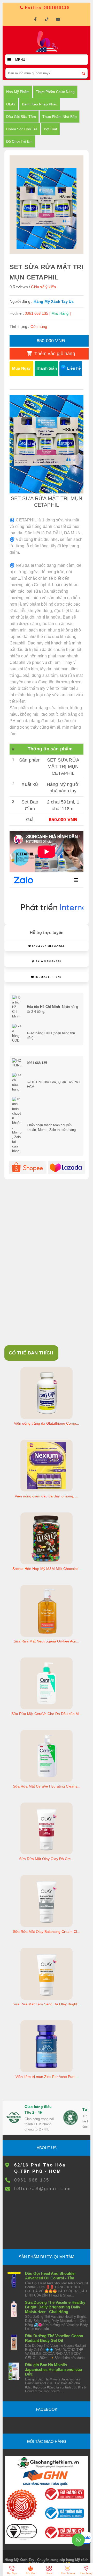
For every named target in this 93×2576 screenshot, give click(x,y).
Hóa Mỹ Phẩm (18, 92)
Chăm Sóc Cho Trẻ (22, 129)
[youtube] (58, 19)
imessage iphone (48, 977)
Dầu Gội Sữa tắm (21, 117)
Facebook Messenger (48, 946)
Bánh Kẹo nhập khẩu (40, 104)
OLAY (11, 104)
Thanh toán (46, 368)
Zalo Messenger (48, 961)
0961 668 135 (32, 2180)
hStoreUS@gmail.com (43, 2189)
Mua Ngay (21, 368)
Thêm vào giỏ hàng (54, 354)
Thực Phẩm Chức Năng (55, 92)
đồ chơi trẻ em (19, 141)
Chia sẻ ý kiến (43, 287)
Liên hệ (74, 368)
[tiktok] (47, 19)
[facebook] (35, 19)
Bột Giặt (51, 129)
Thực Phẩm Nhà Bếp (60, 117)
